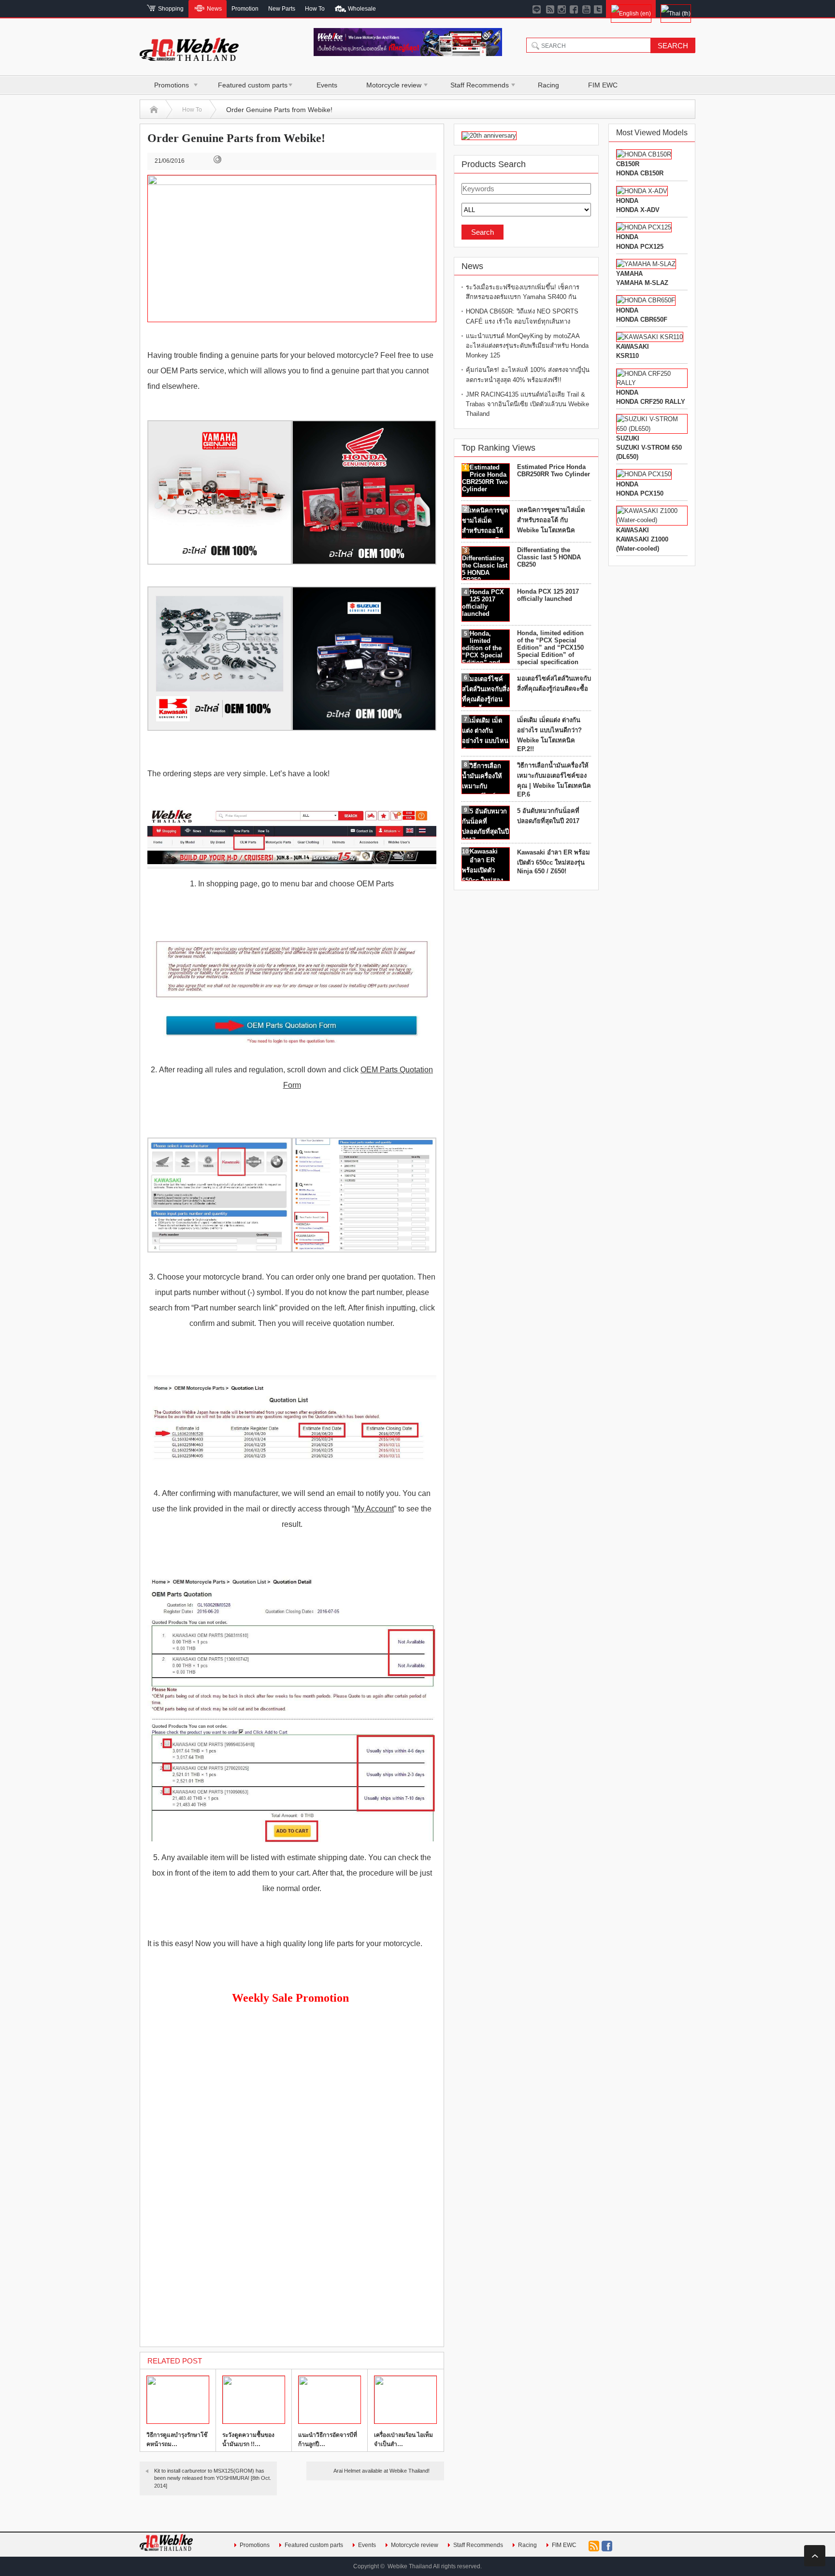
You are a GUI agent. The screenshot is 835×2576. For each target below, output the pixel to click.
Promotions (172, 85)
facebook (607, 2546)
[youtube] (586, 9)
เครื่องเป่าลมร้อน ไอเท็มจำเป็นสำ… (403, 2440)
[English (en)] (631, 9)
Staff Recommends (480, 85)
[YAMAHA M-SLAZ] (646, 264)
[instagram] (562, 9)
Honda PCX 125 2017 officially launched (548, 595)
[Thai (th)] (676, 9)
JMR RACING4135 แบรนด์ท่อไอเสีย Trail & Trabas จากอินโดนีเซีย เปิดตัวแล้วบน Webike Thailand (527, 404)
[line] (538, 9)
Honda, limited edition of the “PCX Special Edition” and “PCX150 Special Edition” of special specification (550, 648)
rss (594, 2546)
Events (327, 85)
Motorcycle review (394, 85)
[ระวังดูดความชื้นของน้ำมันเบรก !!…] (254, 2400)
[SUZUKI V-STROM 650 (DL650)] (652, 429)
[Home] (154, 110)
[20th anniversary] (489, 135)
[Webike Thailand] (189, 57)
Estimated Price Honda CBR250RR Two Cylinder (554, 470)
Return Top (815, 2556)
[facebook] (574, 9)
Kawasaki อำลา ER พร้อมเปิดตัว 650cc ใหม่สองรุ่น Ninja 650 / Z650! (554, 862)
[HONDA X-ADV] (642, 191)
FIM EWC (603, 85)
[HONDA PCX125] (644, 227)
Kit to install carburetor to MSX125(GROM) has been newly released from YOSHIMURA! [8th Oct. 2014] (213, 2478)
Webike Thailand (410, 2566)
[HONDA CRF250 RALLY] (652, 383)
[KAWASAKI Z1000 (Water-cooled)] (652, 520)
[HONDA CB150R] (644, 154)
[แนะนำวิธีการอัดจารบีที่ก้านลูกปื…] (330, 2400)
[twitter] (598, 9)
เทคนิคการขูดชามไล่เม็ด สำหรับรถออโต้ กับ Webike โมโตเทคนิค (551, 520)
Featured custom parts (253, 85)
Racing (548, 85)
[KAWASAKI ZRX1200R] (650, 337)
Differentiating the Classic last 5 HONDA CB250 (549, 557)
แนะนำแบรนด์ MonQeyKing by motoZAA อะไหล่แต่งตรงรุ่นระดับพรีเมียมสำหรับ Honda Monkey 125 (527, 346)
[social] (550, 9)
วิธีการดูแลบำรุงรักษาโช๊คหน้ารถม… (177, 2440)
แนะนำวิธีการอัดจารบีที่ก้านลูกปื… (328, 2440)
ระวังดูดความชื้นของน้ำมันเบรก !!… (248, 2440)
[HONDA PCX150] (644, 474)
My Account (374, 1509)
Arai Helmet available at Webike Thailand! (382, 2471)
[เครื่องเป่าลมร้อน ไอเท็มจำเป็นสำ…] (406, 2400)
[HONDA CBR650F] (646, 300)
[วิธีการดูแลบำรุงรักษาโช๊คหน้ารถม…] (178, 2400)
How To (192, 110)
